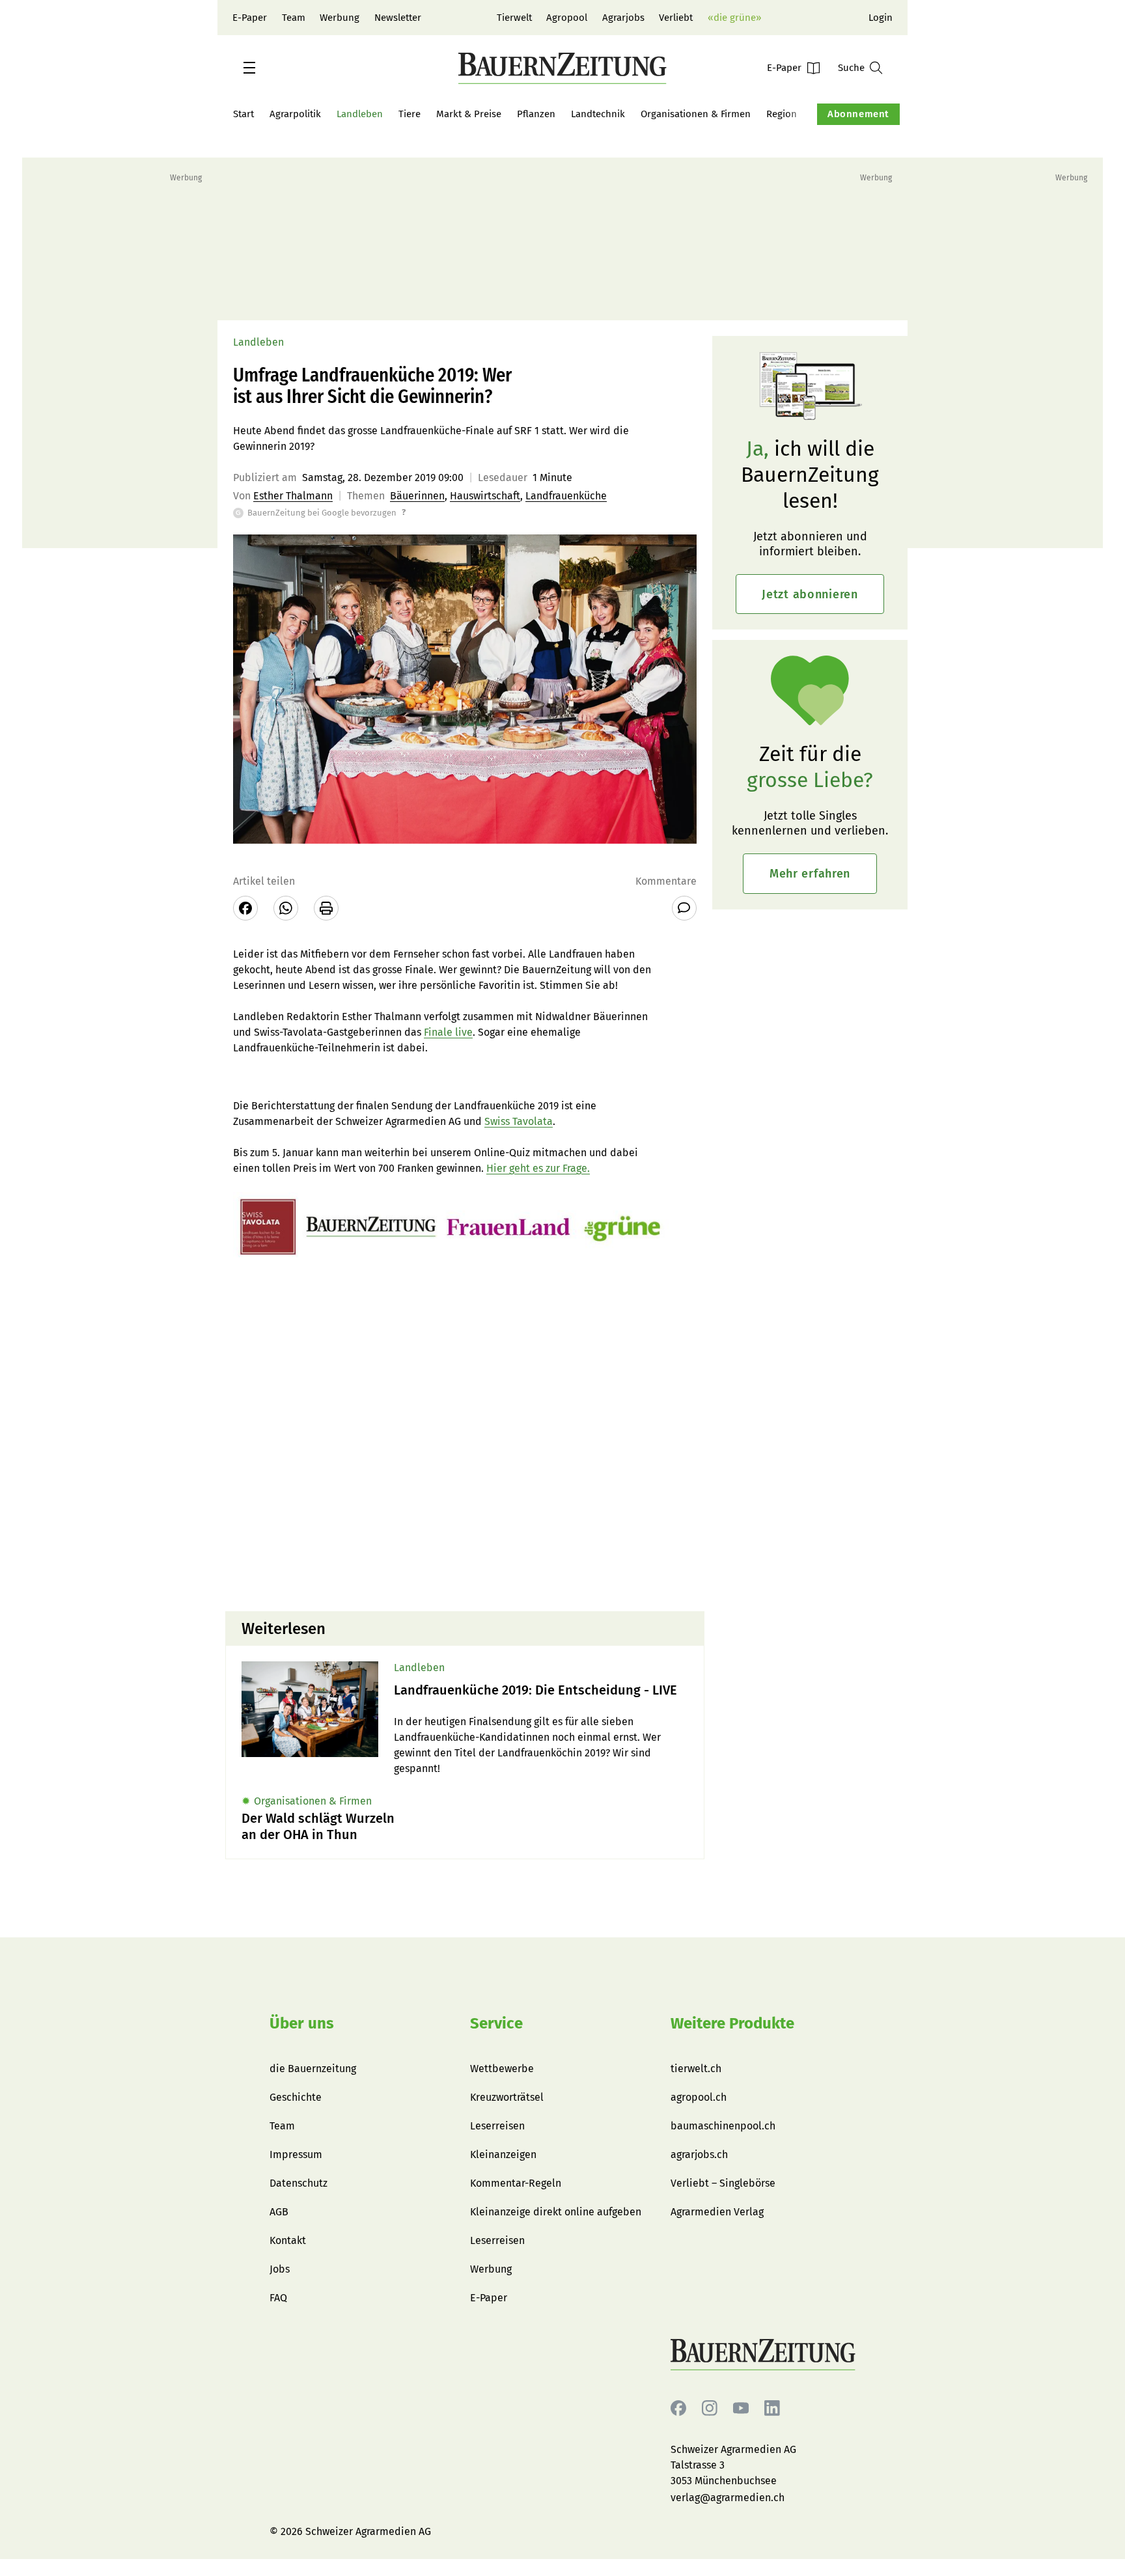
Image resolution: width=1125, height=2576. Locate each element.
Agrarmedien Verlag (717, 2212)
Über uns (302, 2023)
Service (496, 2023)
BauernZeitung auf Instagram (710, 2408)
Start (243, 114)
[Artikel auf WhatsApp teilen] (286, 908)
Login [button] (881, 18)
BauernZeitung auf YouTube (741, 2408)
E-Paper (250, 18)
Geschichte (296, 2097)
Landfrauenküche (566, 496)
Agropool (567, 18)
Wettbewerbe (502, 2069)
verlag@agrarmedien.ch (728, 2498)
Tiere (410, 114)
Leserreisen (497, 2126)
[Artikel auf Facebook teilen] (245, 908)
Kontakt (288, 2240)
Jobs (280, 2269)
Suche (851, 68)
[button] (249, 68)
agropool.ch (699, 2097)
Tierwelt (514, 18)
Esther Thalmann (293, 496)
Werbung (340, 18)
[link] (541, 1690)
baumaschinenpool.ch (723, 2126)
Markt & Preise (469, 114)
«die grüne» (734, 18)
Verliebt (676, 18)
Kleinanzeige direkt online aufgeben (556, 2212)
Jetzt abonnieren (810, 594)
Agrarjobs (623, 18)
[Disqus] (465, 1435)
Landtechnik (598, 114)
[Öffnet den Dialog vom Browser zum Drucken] (326, 908)
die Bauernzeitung (313, 2069)
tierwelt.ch (696, 2069)
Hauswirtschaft (485, 496)
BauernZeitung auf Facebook (678, 2408)
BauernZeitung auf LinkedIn (772, 2408)
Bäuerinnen (417, 496)
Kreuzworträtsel (507, 2097)
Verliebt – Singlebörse (723, 2183)
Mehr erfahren (810, 874)
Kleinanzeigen (503, 2154)
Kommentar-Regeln (516, 2183)
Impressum (296, 2154)
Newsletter (398, 18)
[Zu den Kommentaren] (684, 908)
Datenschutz (299, 2183)
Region (782, 114)
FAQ (278, 2298)
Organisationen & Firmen (696, 114)
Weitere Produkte (732, 2023)
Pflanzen (536, 114)
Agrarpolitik (295, 114)
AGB (279, 2212)
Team (294, 18)
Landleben (360, 114)
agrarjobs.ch (699, 2154)
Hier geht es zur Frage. (538, 1168)
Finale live (448, 1032)
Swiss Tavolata (519, 1121)
